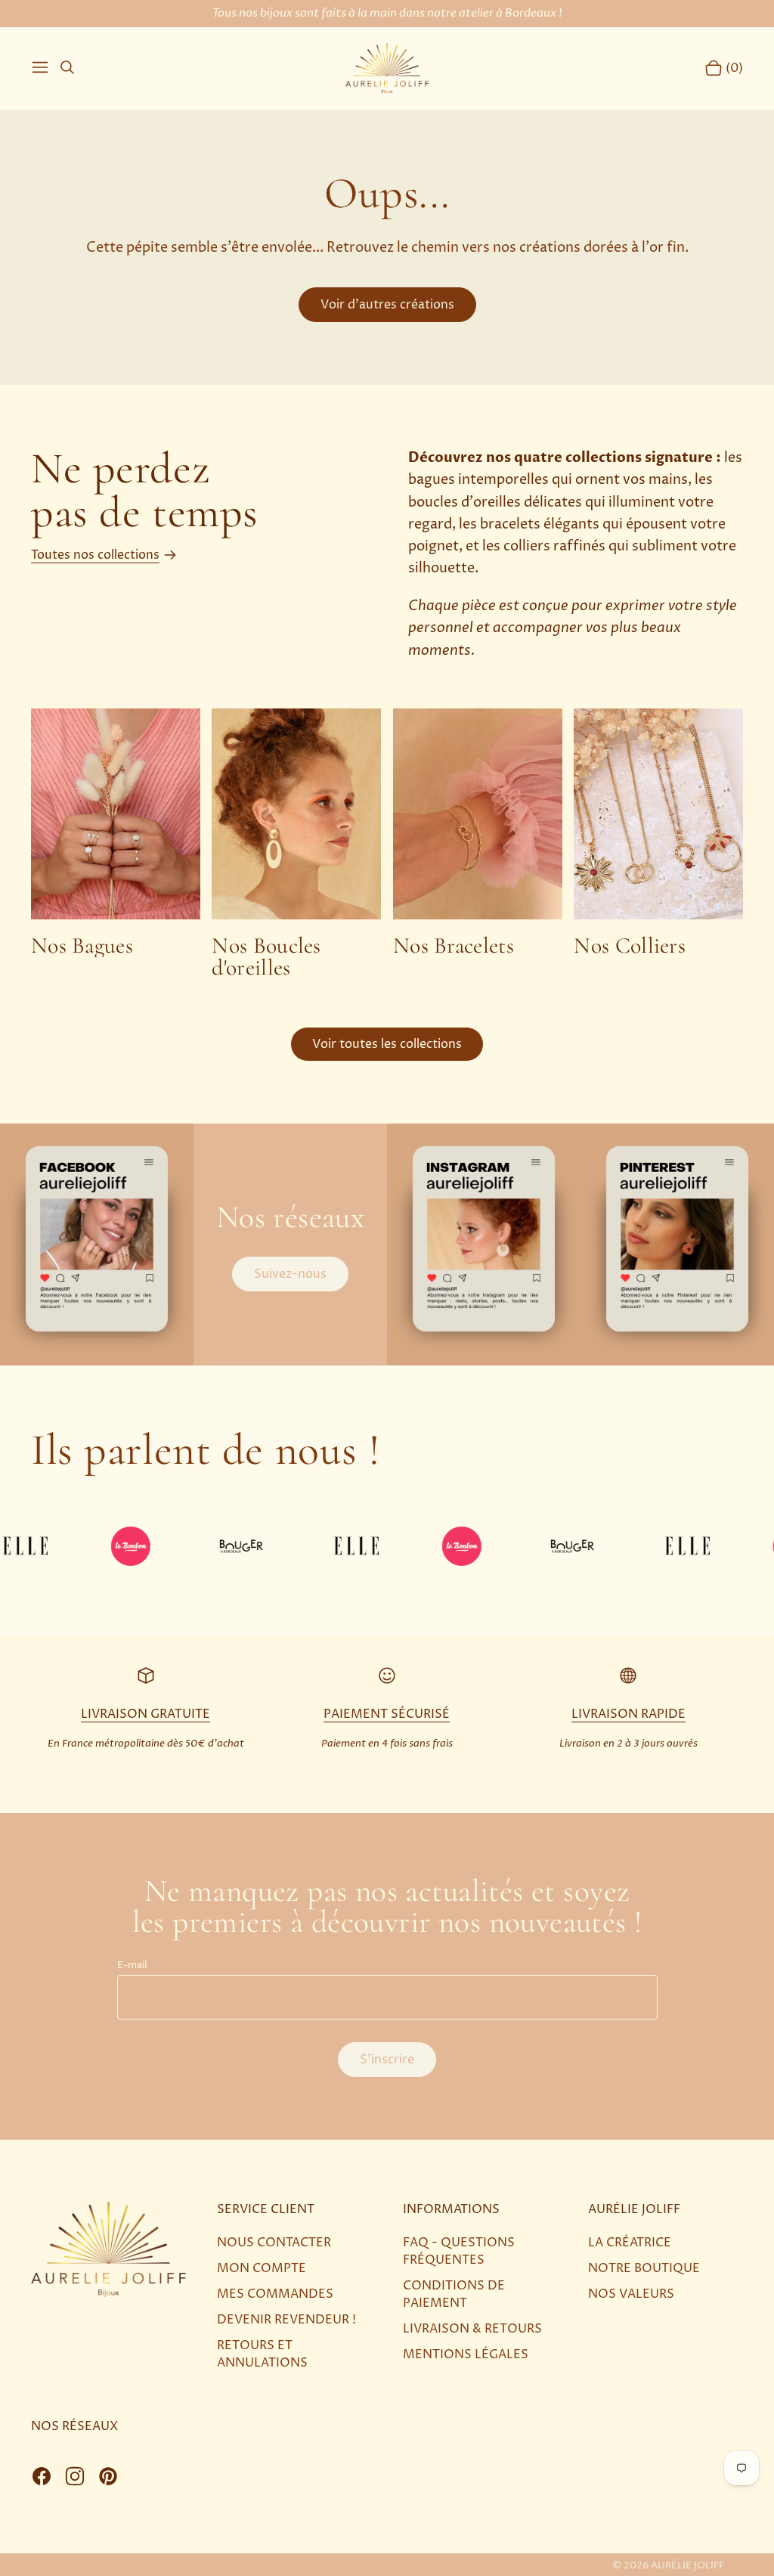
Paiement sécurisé (387, 1714)
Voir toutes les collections (387, 1044)
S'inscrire (387, 2060)
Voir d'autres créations (387, 305)
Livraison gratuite (146, 1714)
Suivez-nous (290, 1274)
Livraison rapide (628, 1714)
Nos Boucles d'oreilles (266, 957)
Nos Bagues (82, 946)
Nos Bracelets (454, 946)
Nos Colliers (630, 946)
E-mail (132, 1965)
